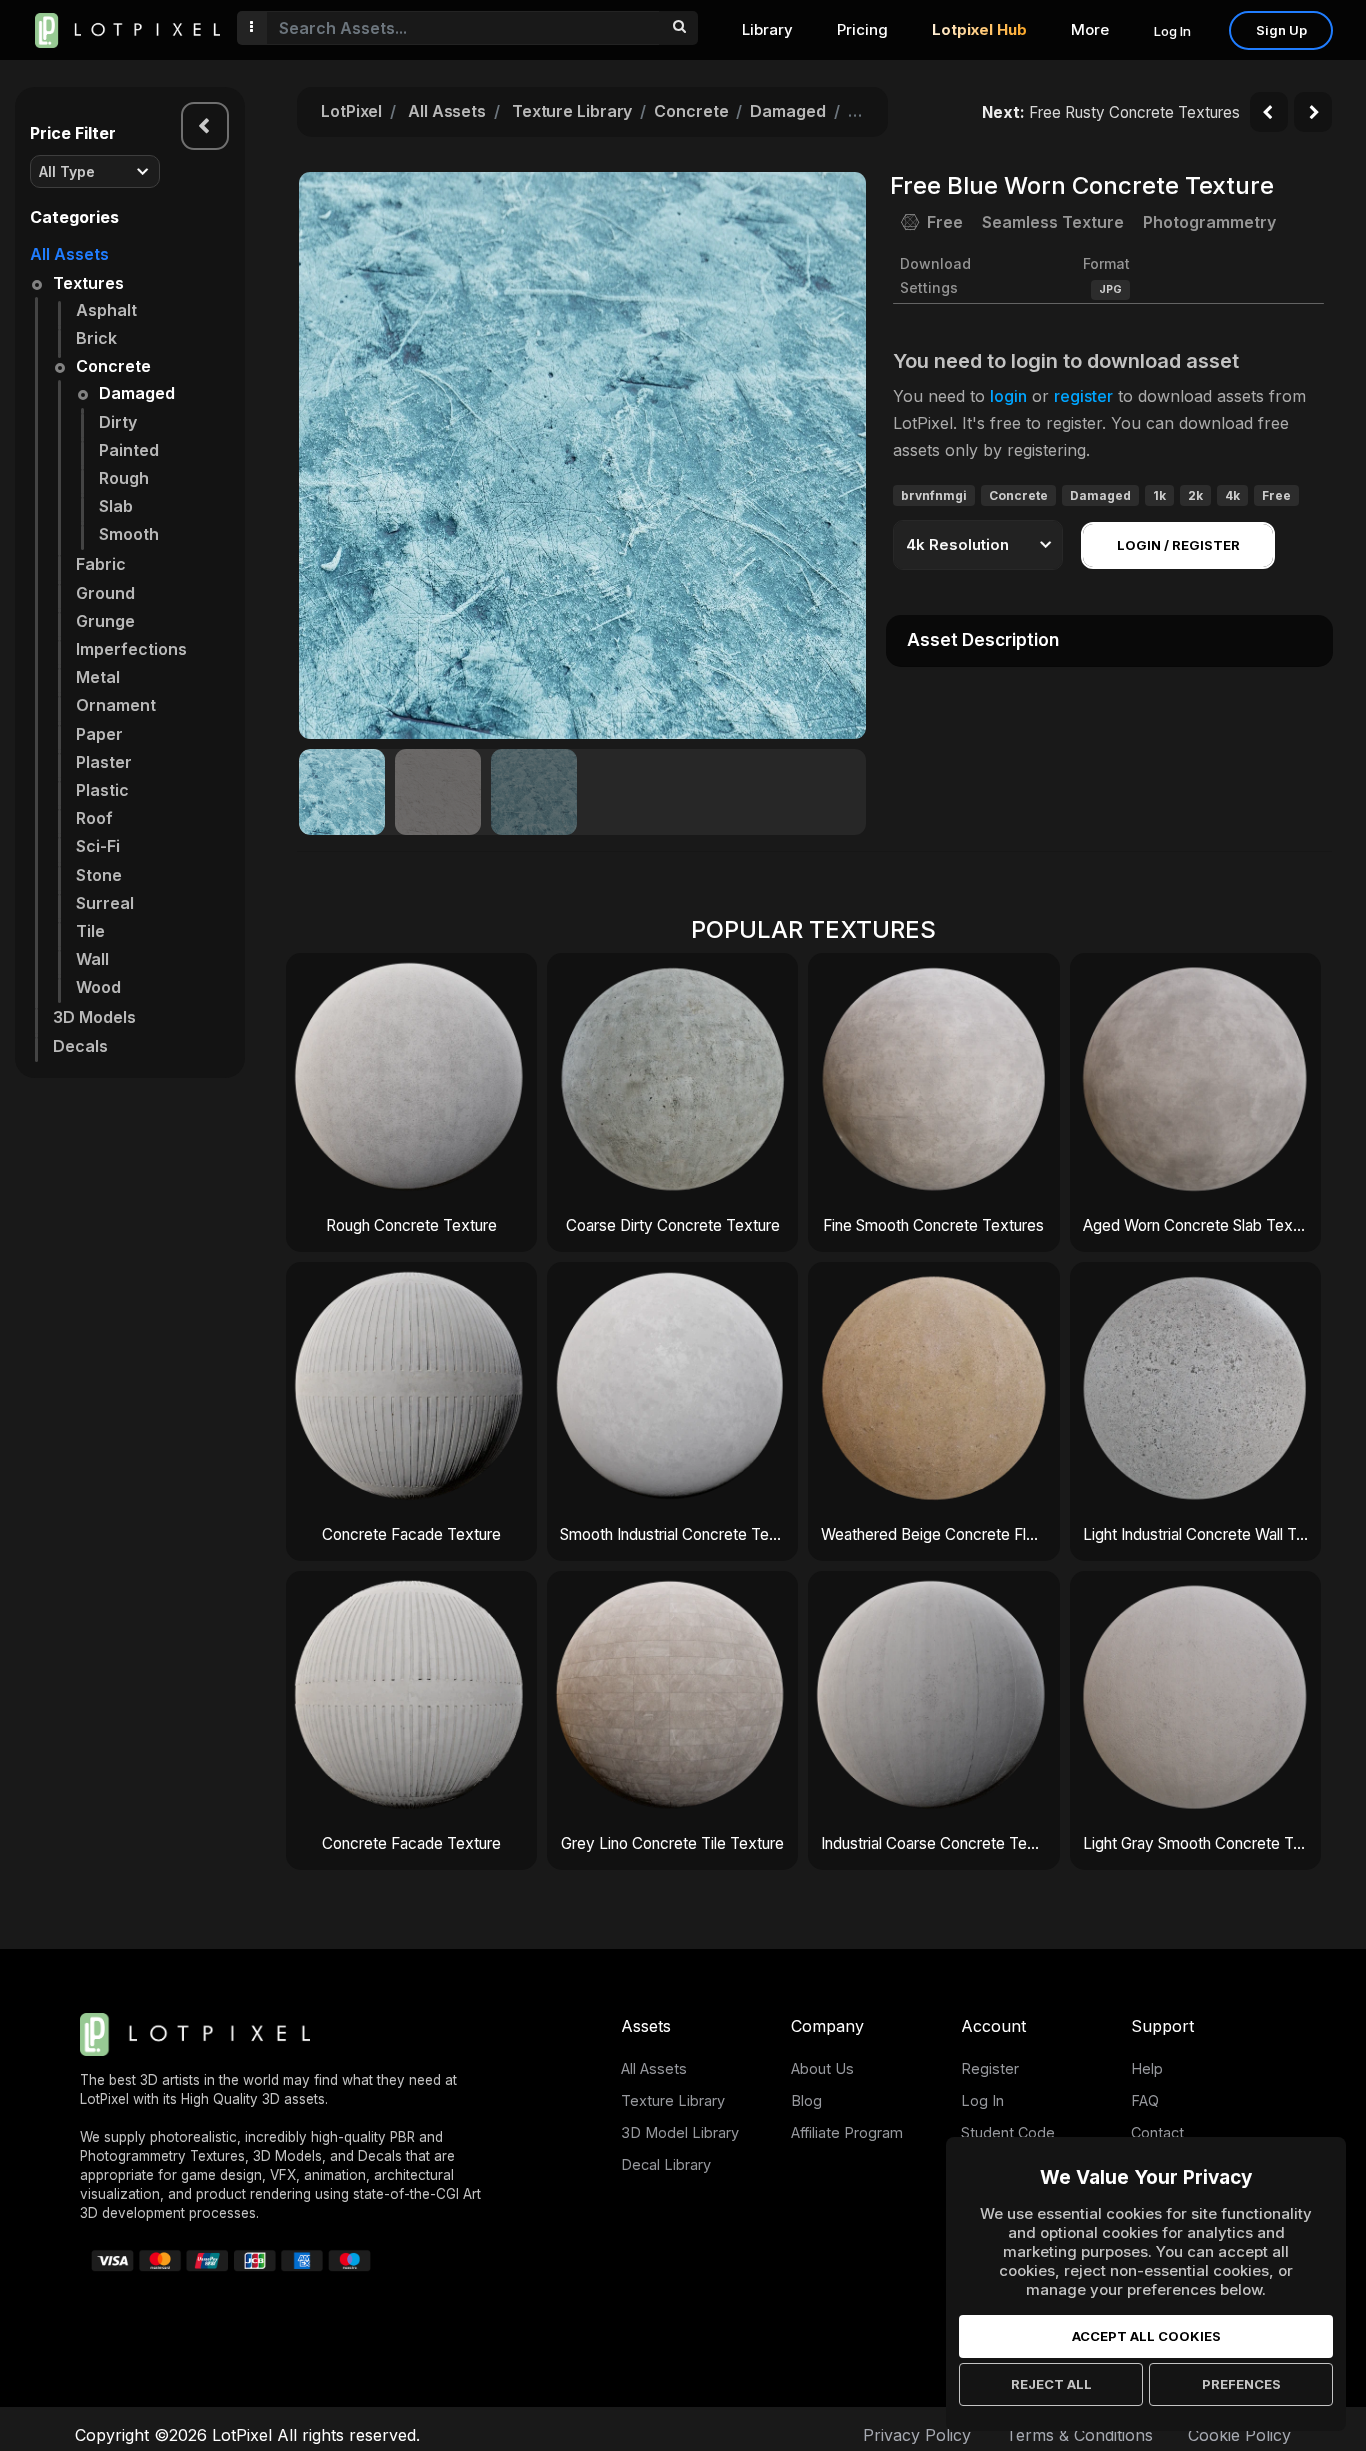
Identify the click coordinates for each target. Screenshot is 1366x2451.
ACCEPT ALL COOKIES (1146, 2336)
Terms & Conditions (1079, 2435)
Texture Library (572, 111)
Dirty (118, 422)
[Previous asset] (1269, 112)
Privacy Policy (917, 2435)
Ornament (116, 705)
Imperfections (131, 649)
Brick (96, 338)
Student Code (1008, 2132)
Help (1147, 2068)
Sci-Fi (98, 846)
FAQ (1145, 2100)
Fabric (101, 564)
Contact (1157, 2132)
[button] (840, 455)
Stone (99, 875)
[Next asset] (1313, 112)
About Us (822, 2068)
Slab (116, 506)
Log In (1172, 31)
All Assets (69, 254)
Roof (94, 818)
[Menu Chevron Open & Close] (205, 126)
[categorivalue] (678, 28)
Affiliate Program (847, 2132)
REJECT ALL (1051, 2384)
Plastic (102, 790)
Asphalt (106, 310)
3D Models (94, 1017)
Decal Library (666, 2164)
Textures (88, 283)
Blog (806, 2100)
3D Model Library (680, 2132)
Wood (98, 987)
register (1083, 396)
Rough (124, 478)
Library (767, 29)
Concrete (113, 366)
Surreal (105, 903)
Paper (99, 734)
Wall (92, 959)
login (1008, 396)
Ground (105, 593)
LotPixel (351, 111)
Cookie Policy (1239, 2435)
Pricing (862, 29)
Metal (98, 677)
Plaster (104, 762)
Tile (90, 931)
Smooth (129, 534)
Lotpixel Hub (979, 29)
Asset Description (983, 640)
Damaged (137, 393)
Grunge (105, 621)
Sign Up (1281, 30)
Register (990, 2068)
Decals (80, 1046)
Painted (129, 450)
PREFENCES (1241, 2384)
